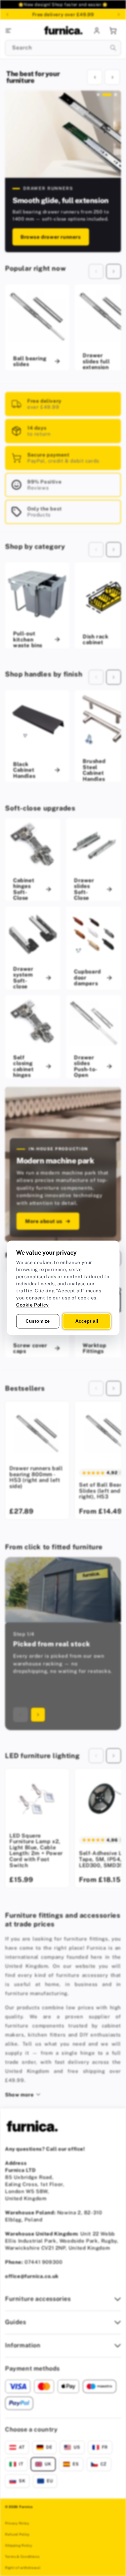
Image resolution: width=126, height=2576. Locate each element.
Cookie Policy (33, 1305)
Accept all (87, 1321)
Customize (38, 1321)
